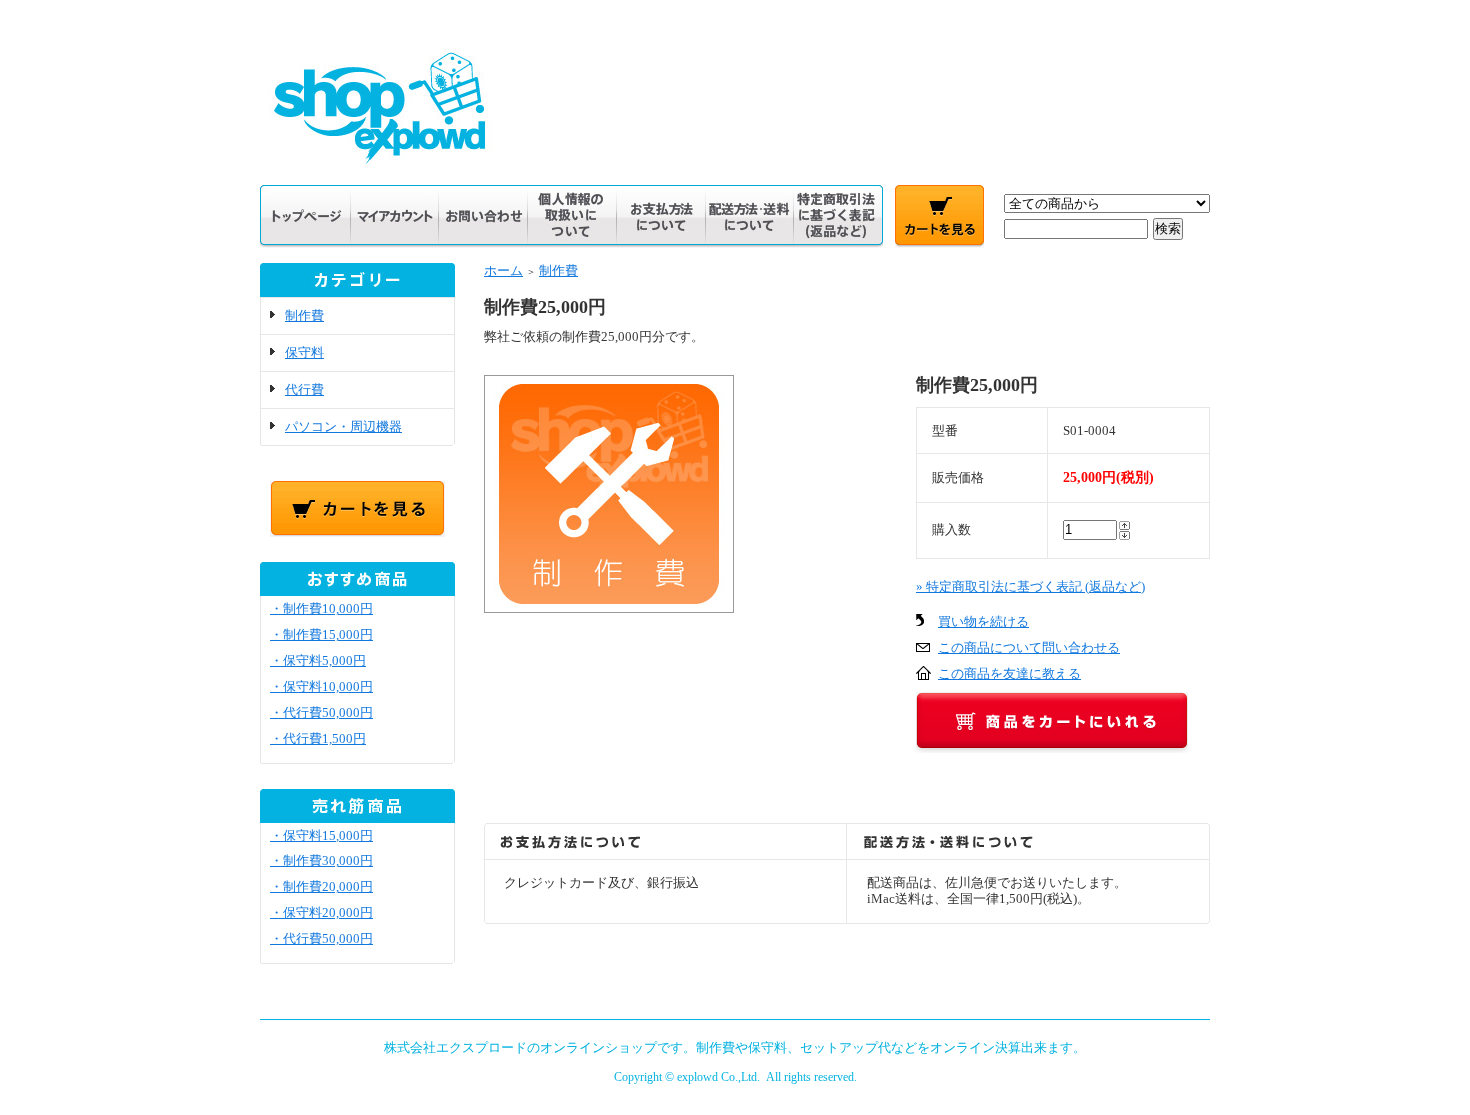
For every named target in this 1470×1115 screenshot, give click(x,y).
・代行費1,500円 (318, 738)
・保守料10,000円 (321, 686)
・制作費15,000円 (321, 634)
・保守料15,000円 (321, 835)
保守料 (304, 352)
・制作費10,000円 (321, 608)
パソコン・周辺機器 (343, 426)
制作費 (304, 315)
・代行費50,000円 (321, 712)
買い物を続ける (983, 621)
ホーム (503, 270)
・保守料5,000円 (318, 660)
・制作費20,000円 (321, 886)
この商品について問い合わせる (1029, 647)
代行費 (304, 389)
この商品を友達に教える (1009, 673)
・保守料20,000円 (321, 912)
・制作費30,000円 (321, 860)
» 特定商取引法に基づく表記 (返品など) (1030, 586)
